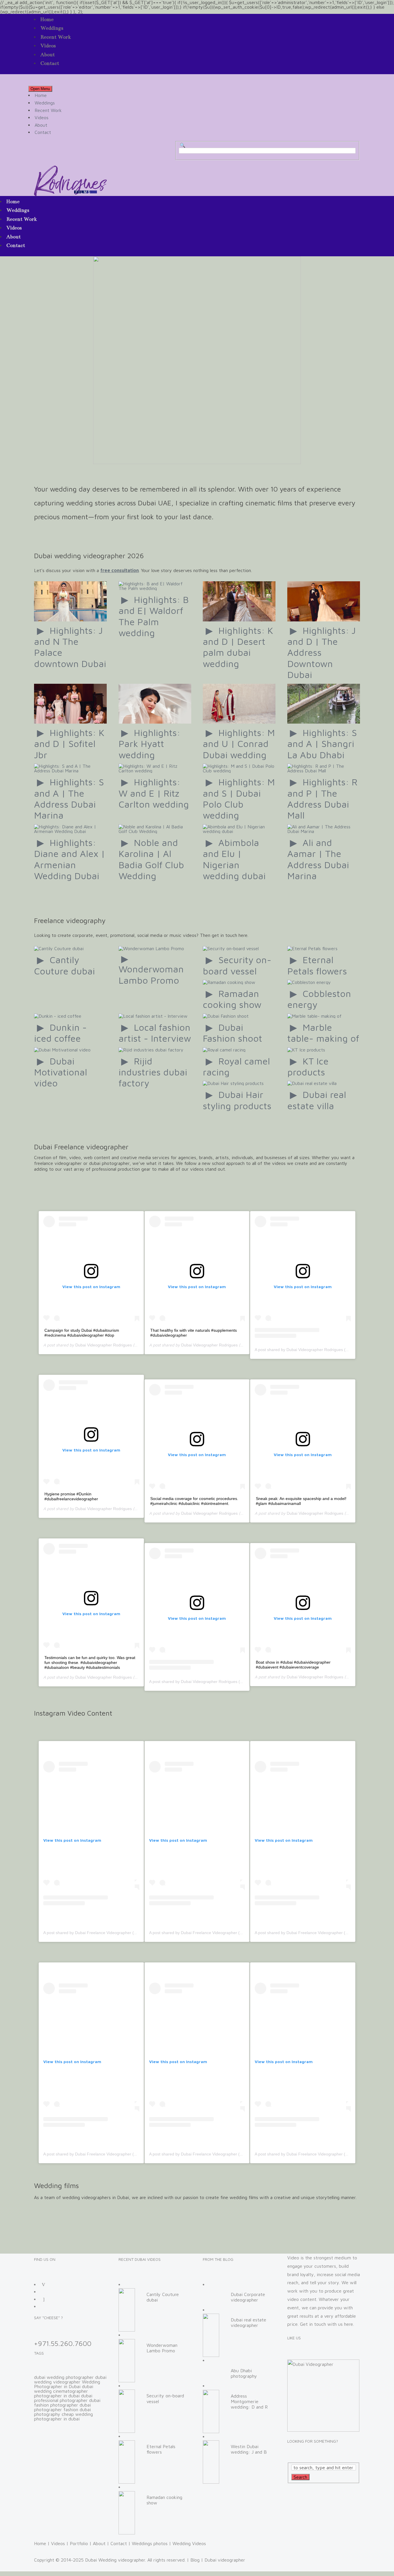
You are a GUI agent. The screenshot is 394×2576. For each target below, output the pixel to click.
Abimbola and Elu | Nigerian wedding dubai (234, 859)
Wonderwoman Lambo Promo (151, 974)
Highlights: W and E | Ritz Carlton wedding (154, 793)
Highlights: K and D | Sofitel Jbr (69, 744)
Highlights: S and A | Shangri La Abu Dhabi (322, 744)
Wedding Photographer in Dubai (67, 2384)
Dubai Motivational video (61, 1072)
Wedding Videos (189, 2543)
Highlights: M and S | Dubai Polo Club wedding (239, 798)
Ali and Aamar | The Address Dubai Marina (318, 859)
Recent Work (56, 37)
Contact (50, 63)
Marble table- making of (323, 1033)
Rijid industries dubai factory (153, 1072)
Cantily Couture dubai (64, 965)
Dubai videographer (225, 2560)
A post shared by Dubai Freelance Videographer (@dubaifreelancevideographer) (117, 1933)
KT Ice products (308, 1066)
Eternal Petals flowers (317, 965)
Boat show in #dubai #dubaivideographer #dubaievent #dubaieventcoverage (293, 1665)
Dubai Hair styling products (237, 1100)
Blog (195, 2560)
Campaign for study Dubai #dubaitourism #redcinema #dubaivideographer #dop (82, 1333)
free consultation (120, 570)
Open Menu (40, 89)
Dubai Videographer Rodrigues (104, 1345)
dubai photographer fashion (62, 2407)
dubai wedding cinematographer (64, 2389)
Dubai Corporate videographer (248, 2297)
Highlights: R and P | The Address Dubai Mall (322, 798)
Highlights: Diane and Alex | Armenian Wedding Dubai (70, 859)
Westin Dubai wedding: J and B (249, 2449)
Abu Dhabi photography (244, 2373)
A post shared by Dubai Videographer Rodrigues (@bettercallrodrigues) (320, 1350)
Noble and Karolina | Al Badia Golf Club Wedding (151, 859)
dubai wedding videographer (70, 2379)
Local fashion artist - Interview (155, 1033)
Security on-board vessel (237, 965)
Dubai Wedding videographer (115, 2560)
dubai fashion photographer (67, 2403)
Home (47, 19)
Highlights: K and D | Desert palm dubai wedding (238, 647)
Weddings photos (150, 2543)
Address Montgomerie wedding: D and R (249, 2401)
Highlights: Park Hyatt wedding (150, 744)
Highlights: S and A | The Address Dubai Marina (69, 798)
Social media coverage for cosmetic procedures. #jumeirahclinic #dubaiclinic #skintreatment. (194, 1501)
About (48, 55)
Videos (48, 46)
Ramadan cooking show (232, 999)
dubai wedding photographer (64, 2377)
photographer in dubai (57, 2396)
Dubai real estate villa (317, 1100)
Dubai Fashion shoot (232, 1033)
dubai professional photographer (63, 2398)
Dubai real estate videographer (248, 2322)
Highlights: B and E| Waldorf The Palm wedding (154, 616)
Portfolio (79, 2543)
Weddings (52, 28)
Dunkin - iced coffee (60, 1033)
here (349, 2324)
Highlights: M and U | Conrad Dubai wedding (239, 744)
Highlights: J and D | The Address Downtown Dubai (322, 653)
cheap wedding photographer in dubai (63, 2416)
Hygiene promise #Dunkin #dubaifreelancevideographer (71, 1496)
